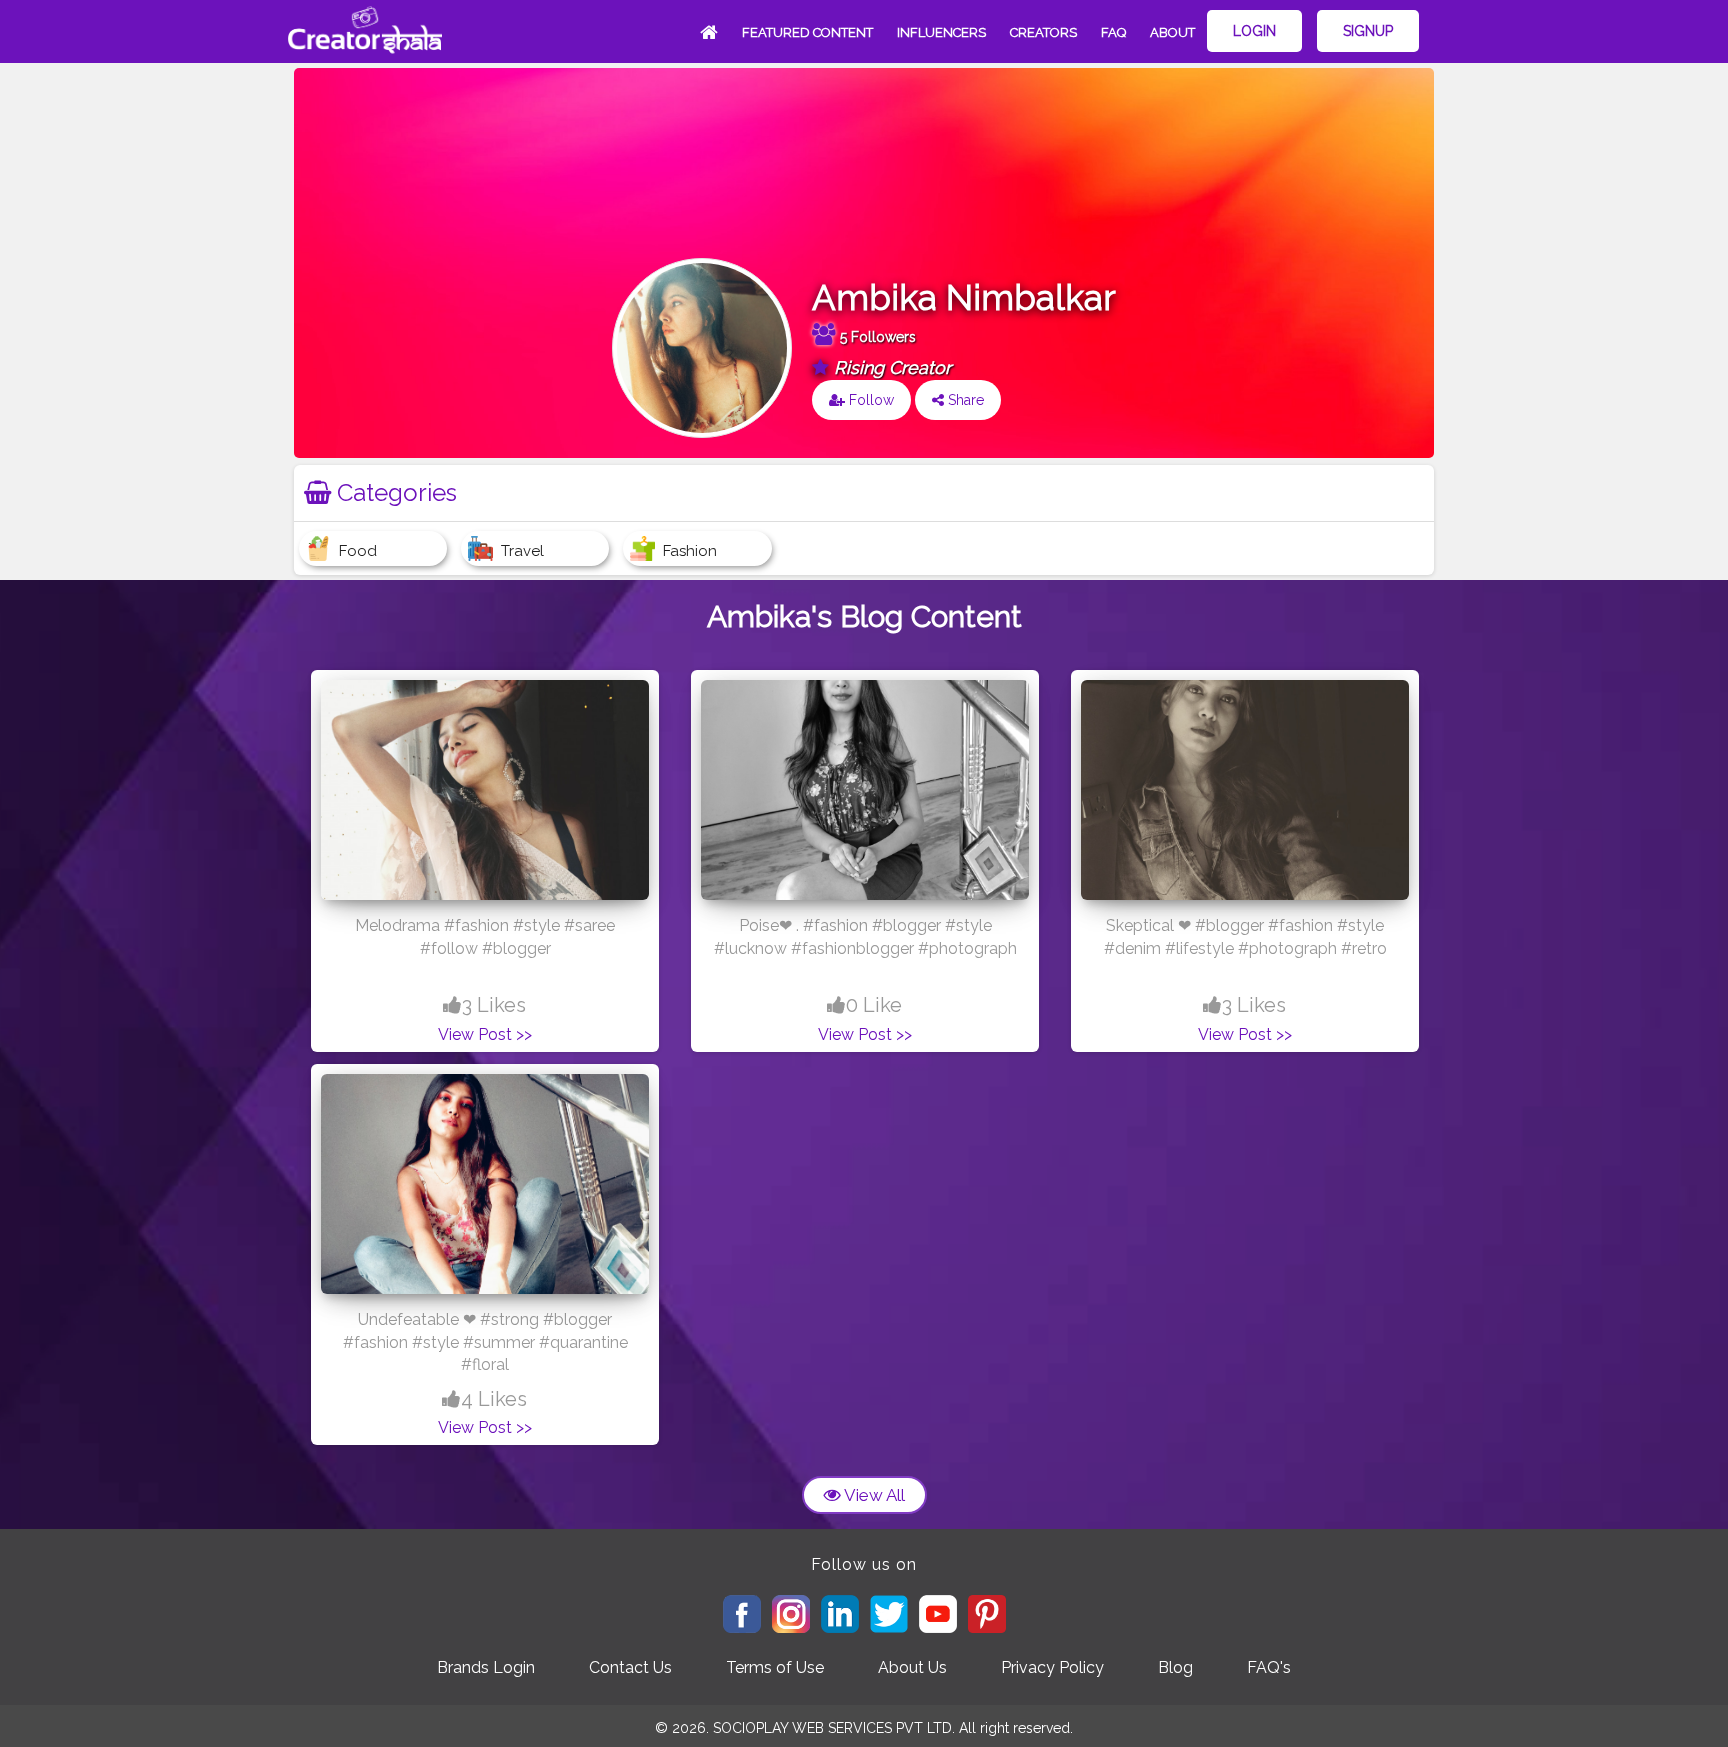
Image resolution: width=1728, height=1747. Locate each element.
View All (873, 1495)
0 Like (874, 1005)
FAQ (1113, 32)
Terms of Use (775, 1667)
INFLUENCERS (941, 32)
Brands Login (486, 1667)
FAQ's (1269, 1667)
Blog (1175, 1667)
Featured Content (807, 32)
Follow (869, 400)
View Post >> (485, 1034)
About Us (912, 1667)
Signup (1368, 31)
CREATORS (1043, 32)
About (1172, 32)
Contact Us (630, 1667)
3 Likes (494, 1005)
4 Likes (494, 1399)
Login (1254, 31)
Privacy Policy (1052, 1667)
